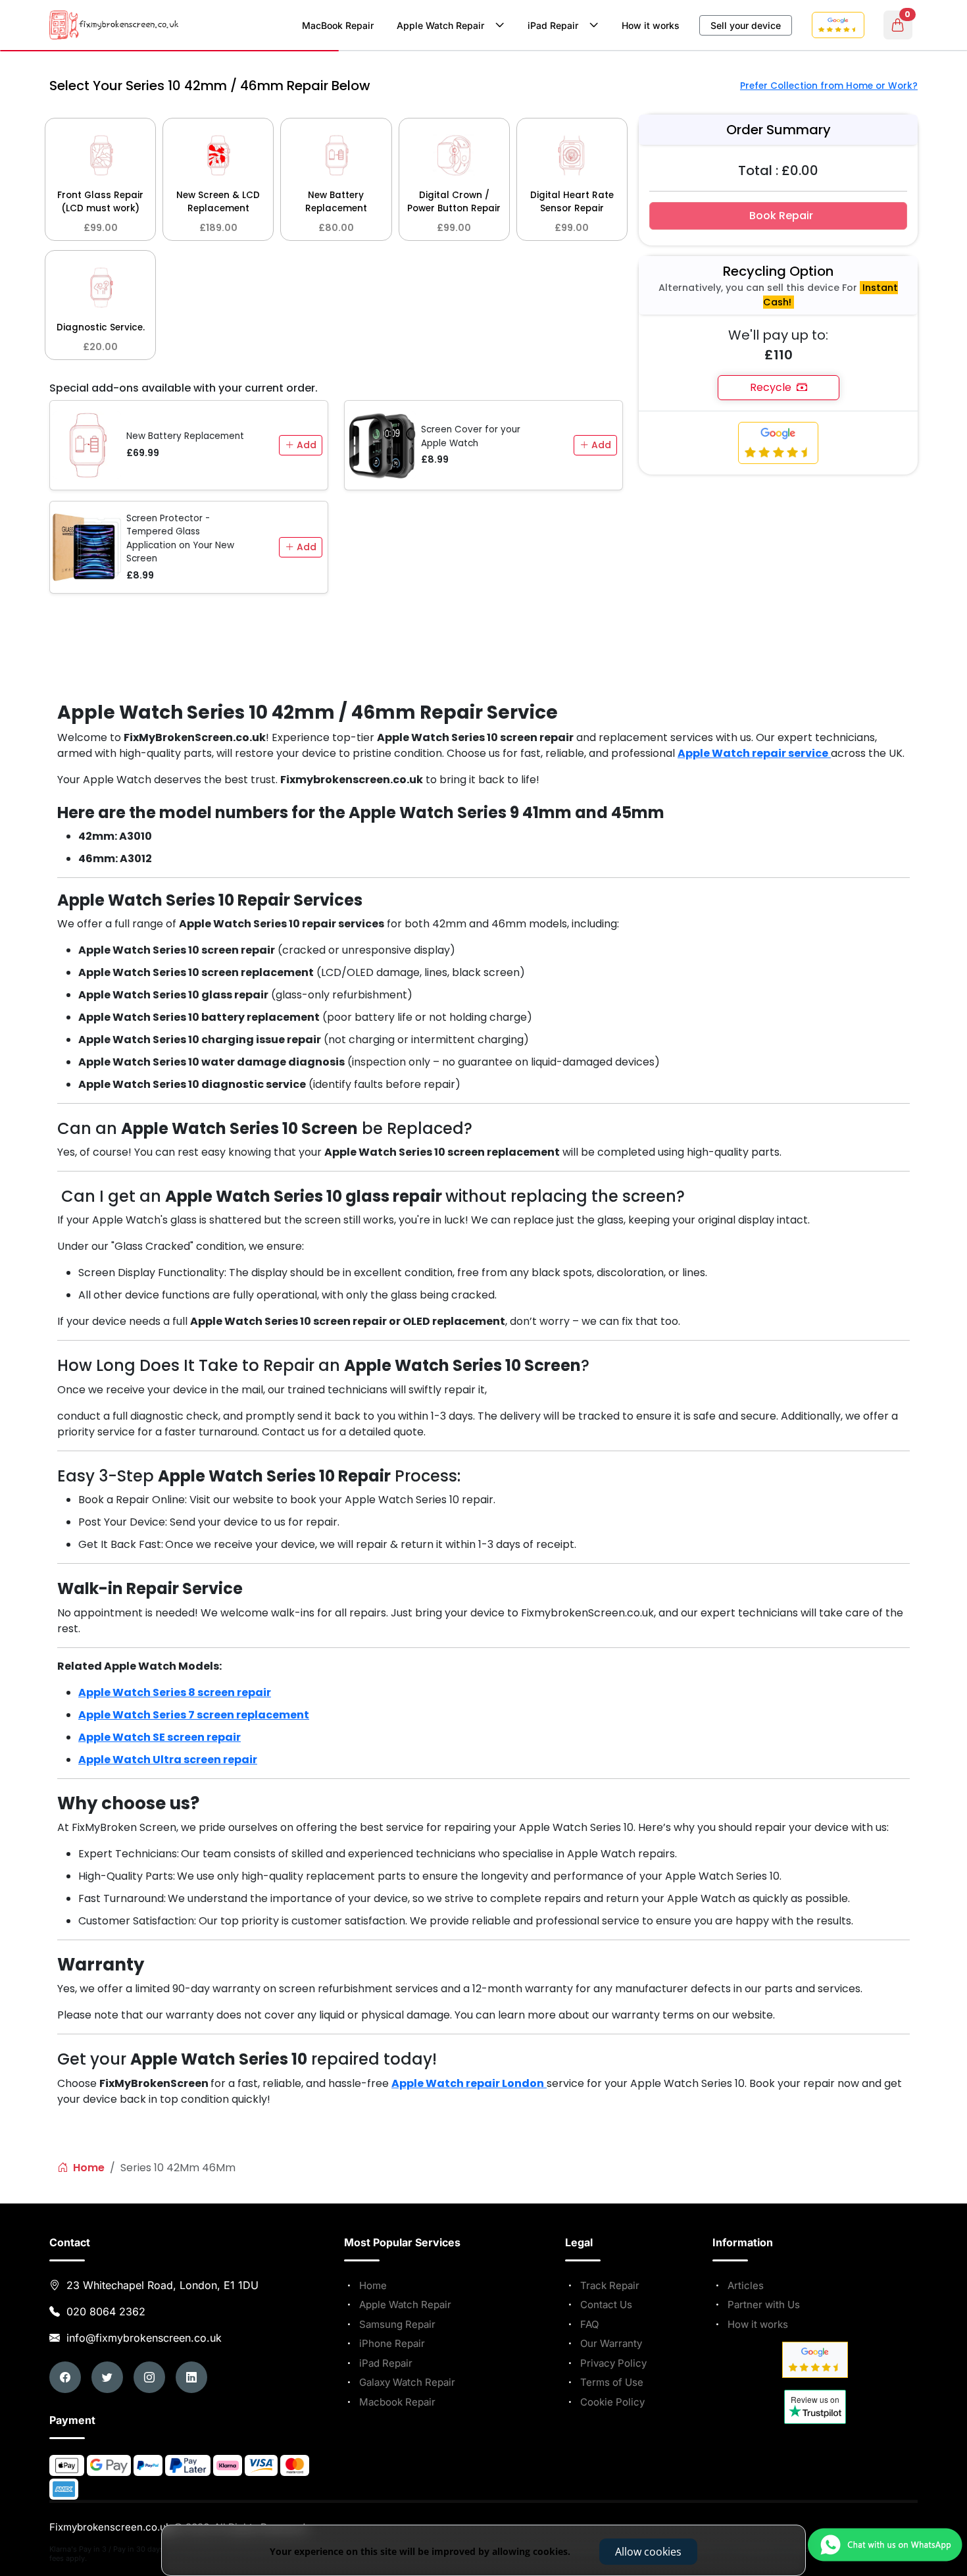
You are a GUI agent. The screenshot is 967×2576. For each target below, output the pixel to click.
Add (305, 445)
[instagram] (149, 2377)
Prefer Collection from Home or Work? (829, 86)
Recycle (773, 387)
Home (87, 2168)
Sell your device (746, 25)
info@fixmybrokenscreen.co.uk (142, 2338)
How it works (651, 25)
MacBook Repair (338, 25)
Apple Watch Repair (443, 25)
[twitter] (107, 2377)
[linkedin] (191, 2377)
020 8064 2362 (106, 2311)
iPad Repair (556, 25)
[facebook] (65, 2377)
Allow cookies (648, 2552)
